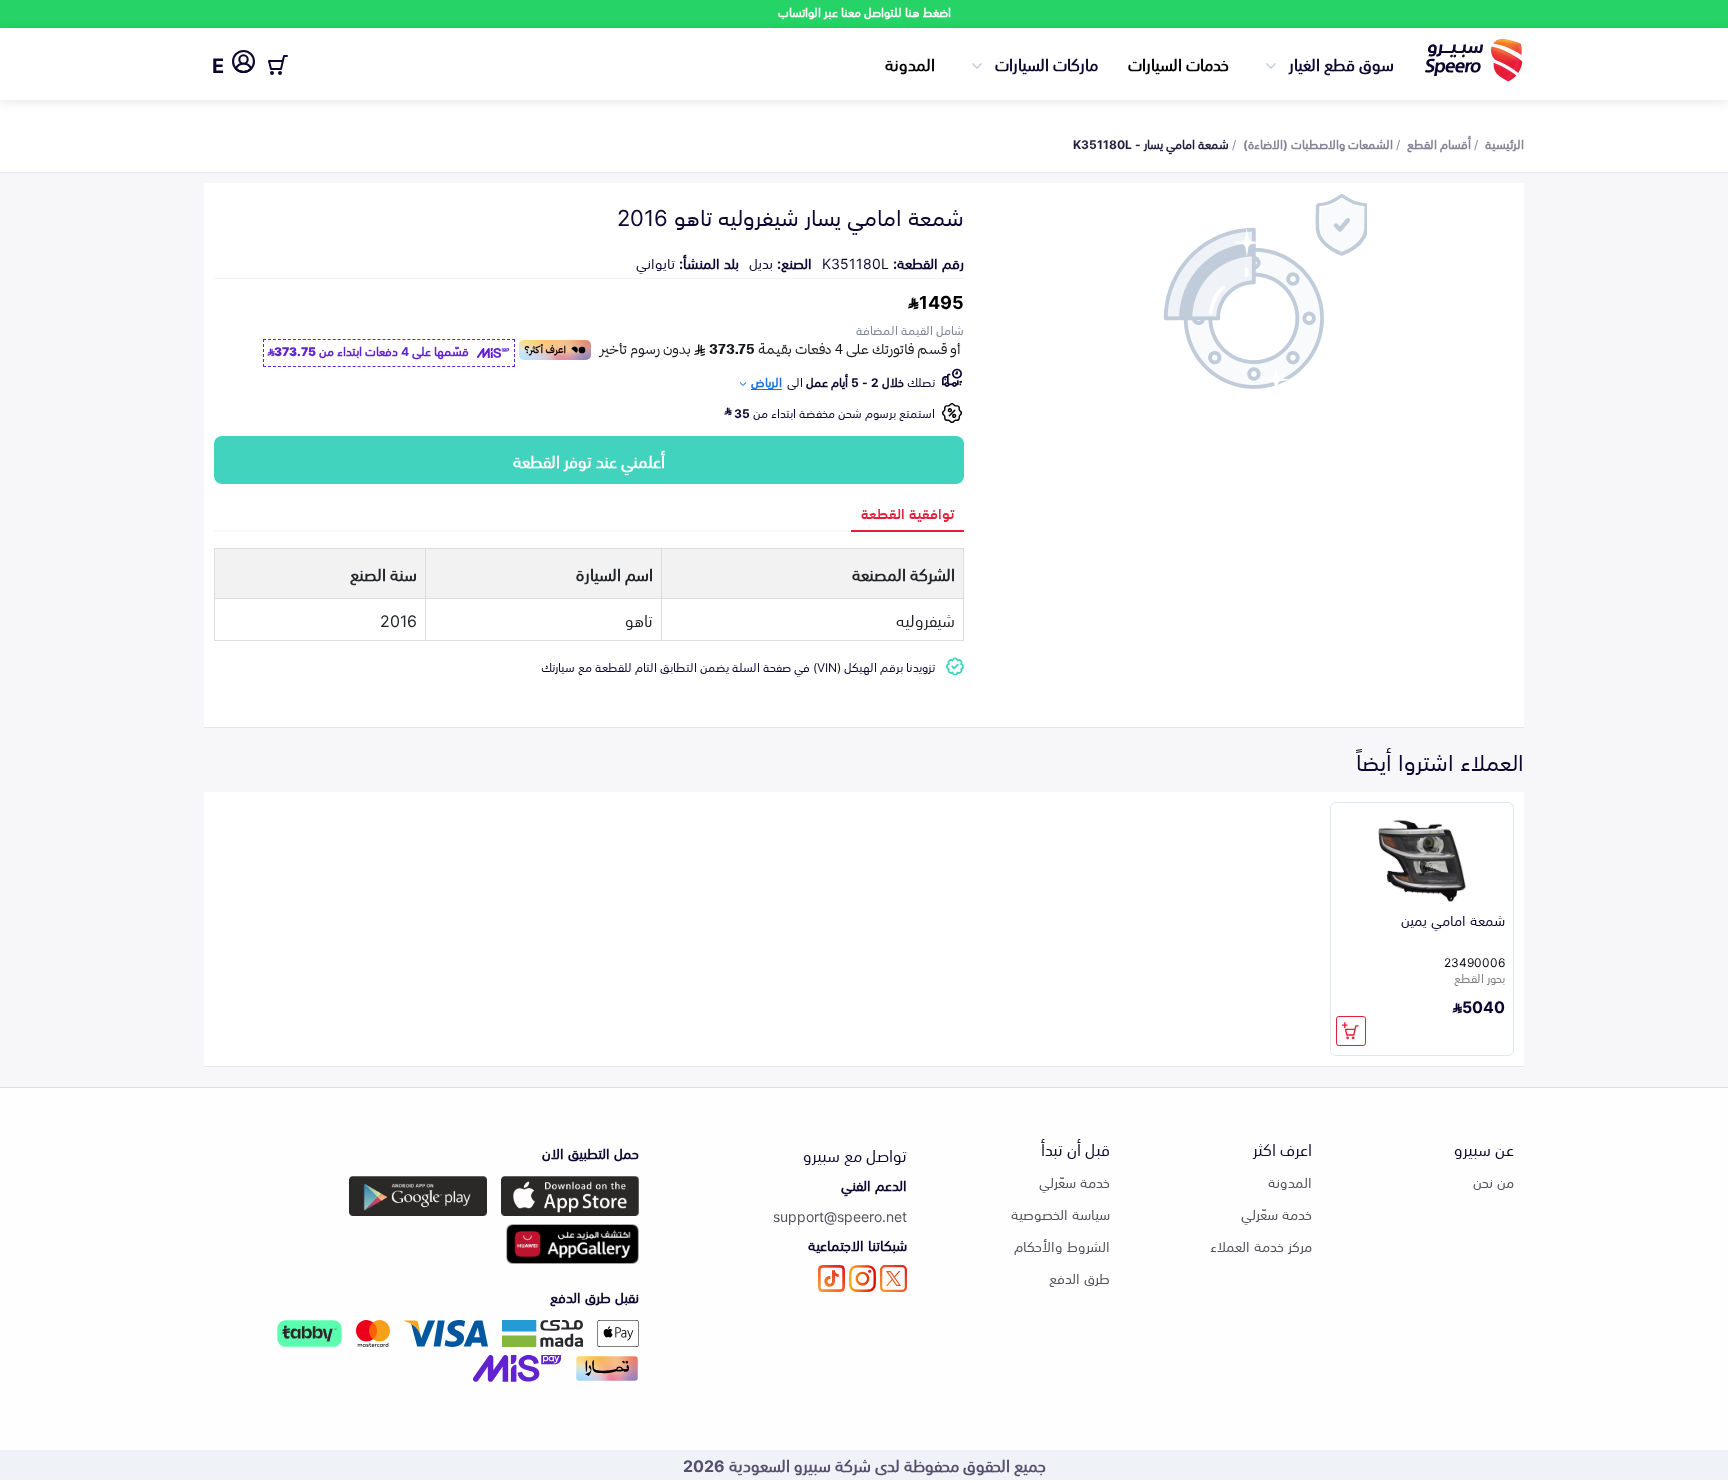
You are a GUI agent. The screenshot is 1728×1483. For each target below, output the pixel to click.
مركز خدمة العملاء (1261, 1245)
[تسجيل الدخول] (243, 65)
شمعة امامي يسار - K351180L (1151, 143)
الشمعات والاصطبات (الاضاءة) (1318, 143)
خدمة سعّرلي (1276, 1213)
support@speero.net (840, 1215)
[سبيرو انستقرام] (862, 1278)
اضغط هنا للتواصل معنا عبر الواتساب (864, 11)
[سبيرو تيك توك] (831, 1278)
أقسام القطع (1439, 143)
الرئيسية (1504, 143)
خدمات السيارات (1178, 63)
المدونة (910, 63)
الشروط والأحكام (1062, 1245)
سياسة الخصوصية (1060, 1213)
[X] (893, 1278)
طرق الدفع (1079, 1277)
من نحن (1493, 1181)
